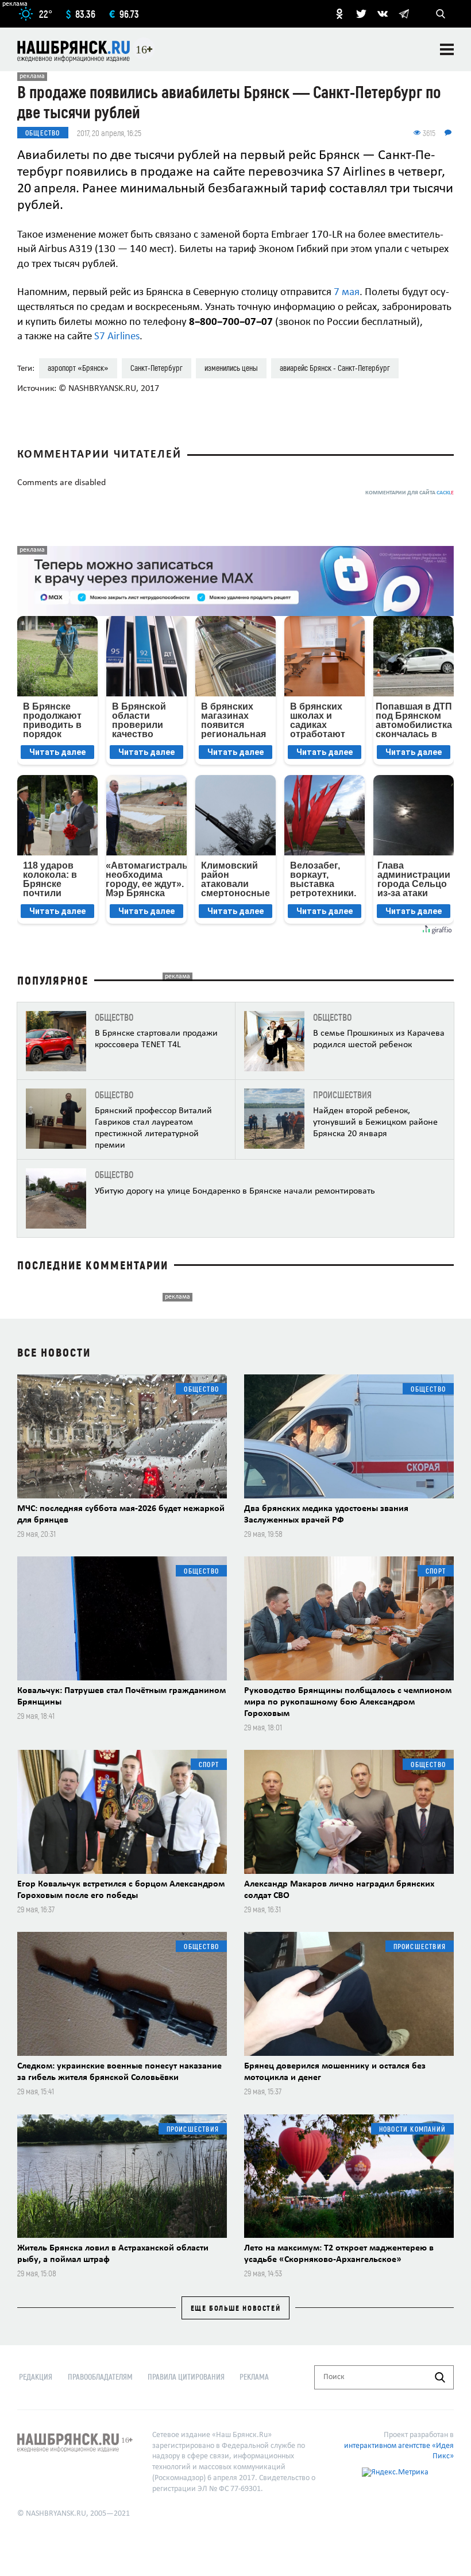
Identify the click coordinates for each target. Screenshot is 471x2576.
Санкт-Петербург (157, 368)
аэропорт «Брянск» (78, 368)
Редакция (36, 2376)
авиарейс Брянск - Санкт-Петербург (335, 368)
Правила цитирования (186, 2376)
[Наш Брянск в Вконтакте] (383, 14)
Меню (447, 49)
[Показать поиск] (441, 14)
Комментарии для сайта (410, 493)
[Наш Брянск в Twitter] (361, 14)
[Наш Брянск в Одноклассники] (339, 14)
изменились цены (231, 368)
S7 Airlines (117, 337)
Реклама (254, 2376)
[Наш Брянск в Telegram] (404, 14)
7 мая (347, 293)
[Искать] (440, 2377)
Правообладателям (100, 2376)
